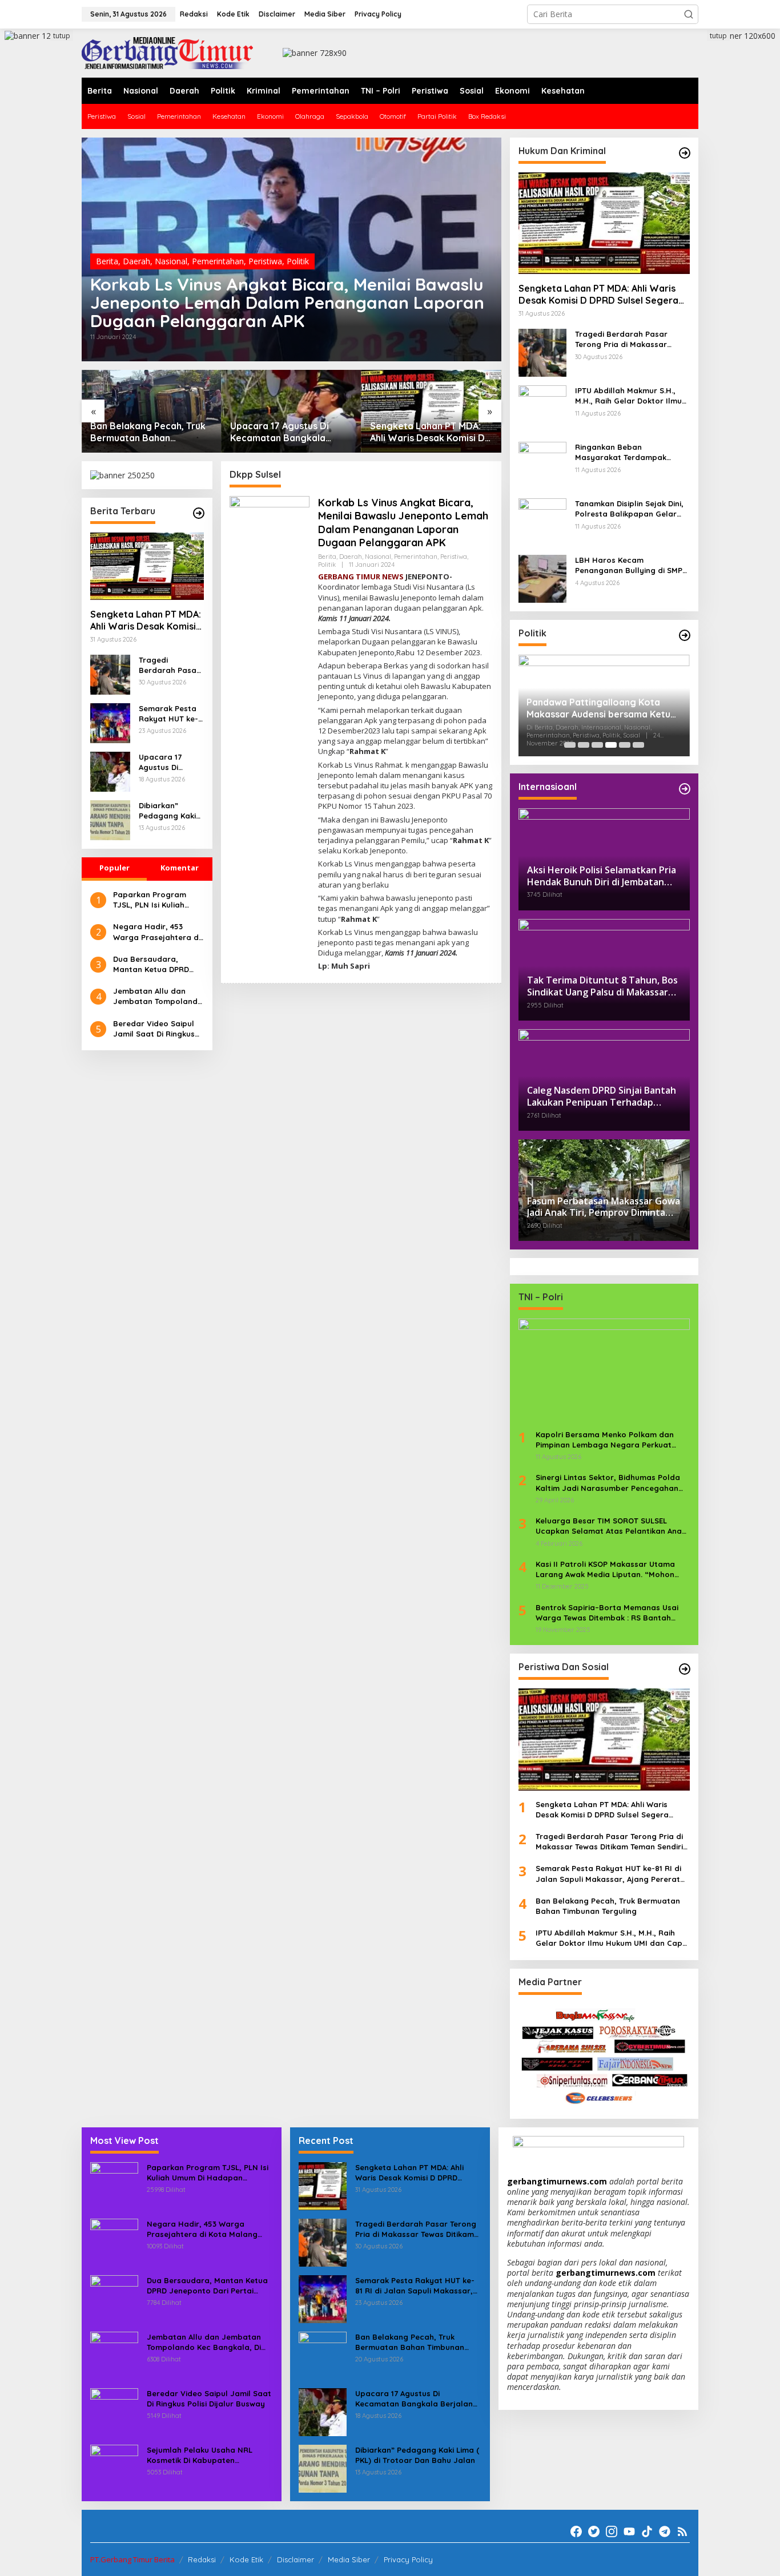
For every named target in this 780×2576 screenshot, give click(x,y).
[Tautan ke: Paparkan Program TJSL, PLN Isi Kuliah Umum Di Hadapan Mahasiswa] (114, 2185)
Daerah (136, 261)
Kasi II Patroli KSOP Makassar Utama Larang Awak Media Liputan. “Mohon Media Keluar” (605, 1569)
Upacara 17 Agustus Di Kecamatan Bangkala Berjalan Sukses (280, 432)
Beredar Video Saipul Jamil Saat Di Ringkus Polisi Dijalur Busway (154, 1029)
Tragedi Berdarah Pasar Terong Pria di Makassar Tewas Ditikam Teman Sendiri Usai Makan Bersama (170, 665)
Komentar (180, 868)
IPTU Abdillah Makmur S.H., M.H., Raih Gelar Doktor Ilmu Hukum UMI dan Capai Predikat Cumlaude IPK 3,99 (628, 396)
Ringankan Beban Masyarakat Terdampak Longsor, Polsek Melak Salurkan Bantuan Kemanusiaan (621, 452)
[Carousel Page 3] (597, 745)
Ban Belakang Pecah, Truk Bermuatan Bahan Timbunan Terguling (148, 432)
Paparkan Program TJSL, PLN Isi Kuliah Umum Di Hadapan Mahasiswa (150, 900)
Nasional (171, 261)
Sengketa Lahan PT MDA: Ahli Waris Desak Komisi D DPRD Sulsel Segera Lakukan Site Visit (427, 432)
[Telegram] (665, 2531)
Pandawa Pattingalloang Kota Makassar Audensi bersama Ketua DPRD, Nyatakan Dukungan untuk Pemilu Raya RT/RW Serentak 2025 (601, 708)
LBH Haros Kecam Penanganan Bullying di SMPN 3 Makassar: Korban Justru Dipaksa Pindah (632, 565)
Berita (107, 261)
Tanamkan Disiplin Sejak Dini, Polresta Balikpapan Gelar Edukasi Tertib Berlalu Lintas (629, 509)
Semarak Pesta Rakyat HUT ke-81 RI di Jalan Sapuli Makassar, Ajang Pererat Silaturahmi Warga (170, 714)
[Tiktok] (647, 2531)
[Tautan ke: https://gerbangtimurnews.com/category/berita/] (199, 513)
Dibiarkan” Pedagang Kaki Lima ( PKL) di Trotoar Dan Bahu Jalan (167, 811)
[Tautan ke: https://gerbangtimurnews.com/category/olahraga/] (685, 1669)
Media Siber (349, 2559)
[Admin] (167, 52)
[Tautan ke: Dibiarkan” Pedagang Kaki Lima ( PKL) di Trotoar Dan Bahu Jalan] (110, 819)
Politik (298, 261)
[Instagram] (612, 2531)
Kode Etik (246, 2559)
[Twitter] (594, 2531)
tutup (62, 36)
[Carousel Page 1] (570, 745)
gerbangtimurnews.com (558, 2181)
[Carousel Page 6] (638, 745)
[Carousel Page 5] (625, 745)
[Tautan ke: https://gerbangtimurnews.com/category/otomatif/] (685, 153)
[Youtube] (629, 2531)
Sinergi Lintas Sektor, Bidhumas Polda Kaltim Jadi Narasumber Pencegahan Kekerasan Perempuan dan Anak (608, 1483)
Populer (114, 868)
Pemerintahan (218, 261)
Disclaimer (295, 2559)
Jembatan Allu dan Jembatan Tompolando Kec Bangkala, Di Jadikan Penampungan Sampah (158, 996)
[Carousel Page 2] (584, 745)
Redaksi (202, 2559)
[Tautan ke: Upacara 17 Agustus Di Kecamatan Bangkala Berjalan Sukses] (292, 411)
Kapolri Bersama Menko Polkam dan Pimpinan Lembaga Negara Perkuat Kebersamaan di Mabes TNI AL (605, 1440)
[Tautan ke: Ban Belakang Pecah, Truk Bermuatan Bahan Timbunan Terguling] (152, 411)
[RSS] (682, 2531)
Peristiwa (265, 261)
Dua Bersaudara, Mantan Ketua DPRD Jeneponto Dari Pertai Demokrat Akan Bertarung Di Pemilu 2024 (155, 964)
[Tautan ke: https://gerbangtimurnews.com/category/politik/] (685, 635)
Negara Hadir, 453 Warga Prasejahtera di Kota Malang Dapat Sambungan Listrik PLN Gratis (157, 932)
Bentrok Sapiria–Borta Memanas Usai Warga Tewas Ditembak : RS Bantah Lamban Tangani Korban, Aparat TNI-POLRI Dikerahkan (607, 1613)
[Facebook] (576, 2531)
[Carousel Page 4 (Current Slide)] (611, 745)
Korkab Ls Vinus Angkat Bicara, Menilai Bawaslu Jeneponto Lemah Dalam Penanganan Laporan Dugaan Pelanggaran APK (287, 303)
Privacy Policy (408, 2559)
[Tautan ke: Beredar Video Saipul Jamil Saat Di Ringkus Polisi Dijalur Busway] (114, 2411)
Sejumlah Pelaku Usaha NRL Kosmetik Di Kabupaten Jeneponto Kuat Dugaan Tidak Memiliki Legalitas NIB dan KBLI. (206, 2455)
